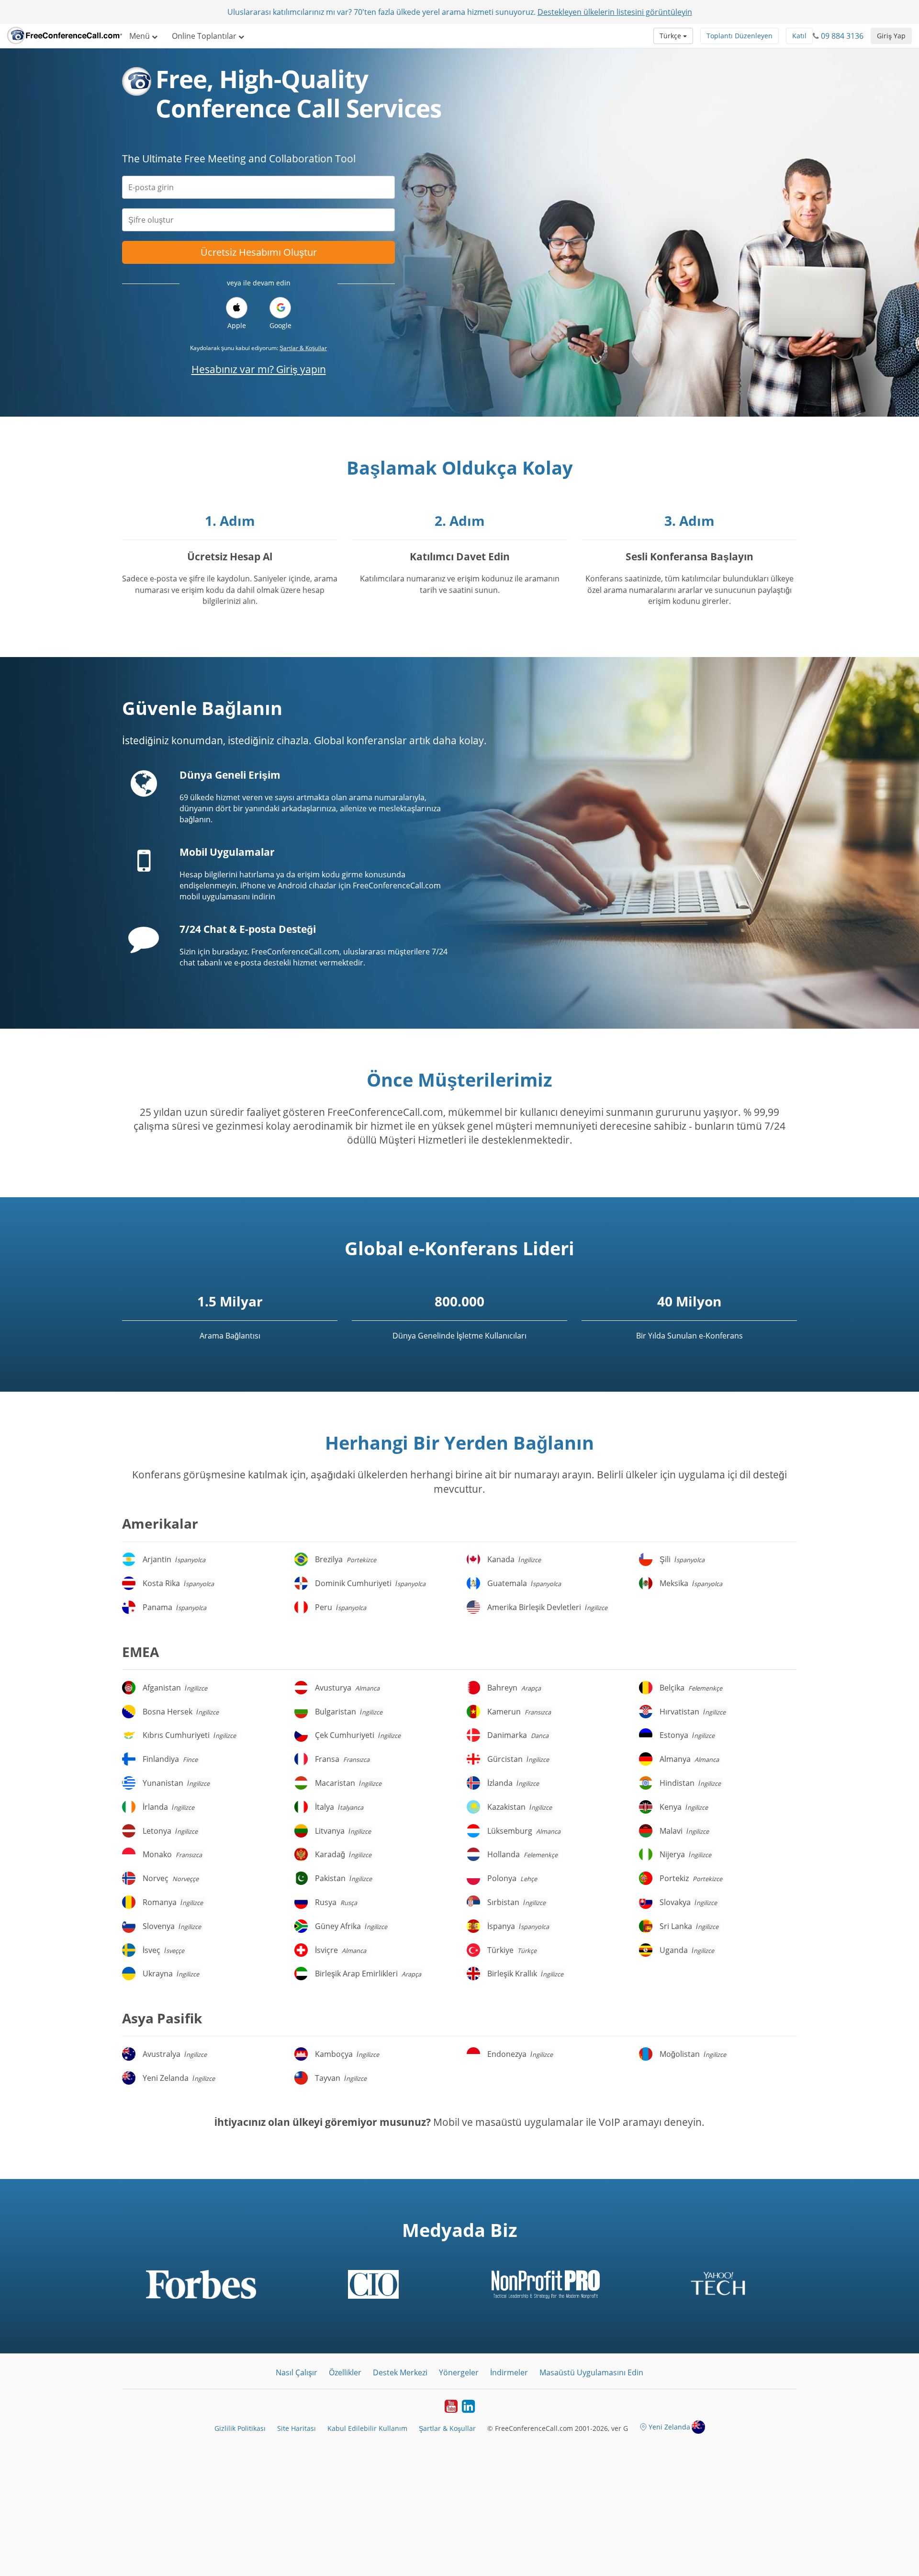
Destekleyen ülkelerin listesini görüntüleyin (615, 12)
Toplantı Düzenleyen (740, 36)
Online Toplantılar (205, 36)
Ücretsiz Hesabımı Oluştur (259, 252)
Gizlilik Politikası (240, 2428)
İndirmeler (509, 2372)
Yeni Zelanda (669, 2427)
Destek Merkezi (400, 2372)
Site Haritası (297, 2428)
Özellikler (345, 2372)
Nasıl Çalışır (297, 2372)
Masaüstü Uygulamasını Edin (591, 2372)
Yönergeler (459, 2372)
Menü (140, 36)
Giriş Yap (891, 36)
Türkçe (671, 36)
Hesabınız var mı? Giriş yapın (259, 369)
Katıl (799, 36)
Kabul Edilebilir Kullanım (367, 2428)
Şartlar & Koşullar (303, 348)
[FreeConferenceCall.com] (65, 36)
